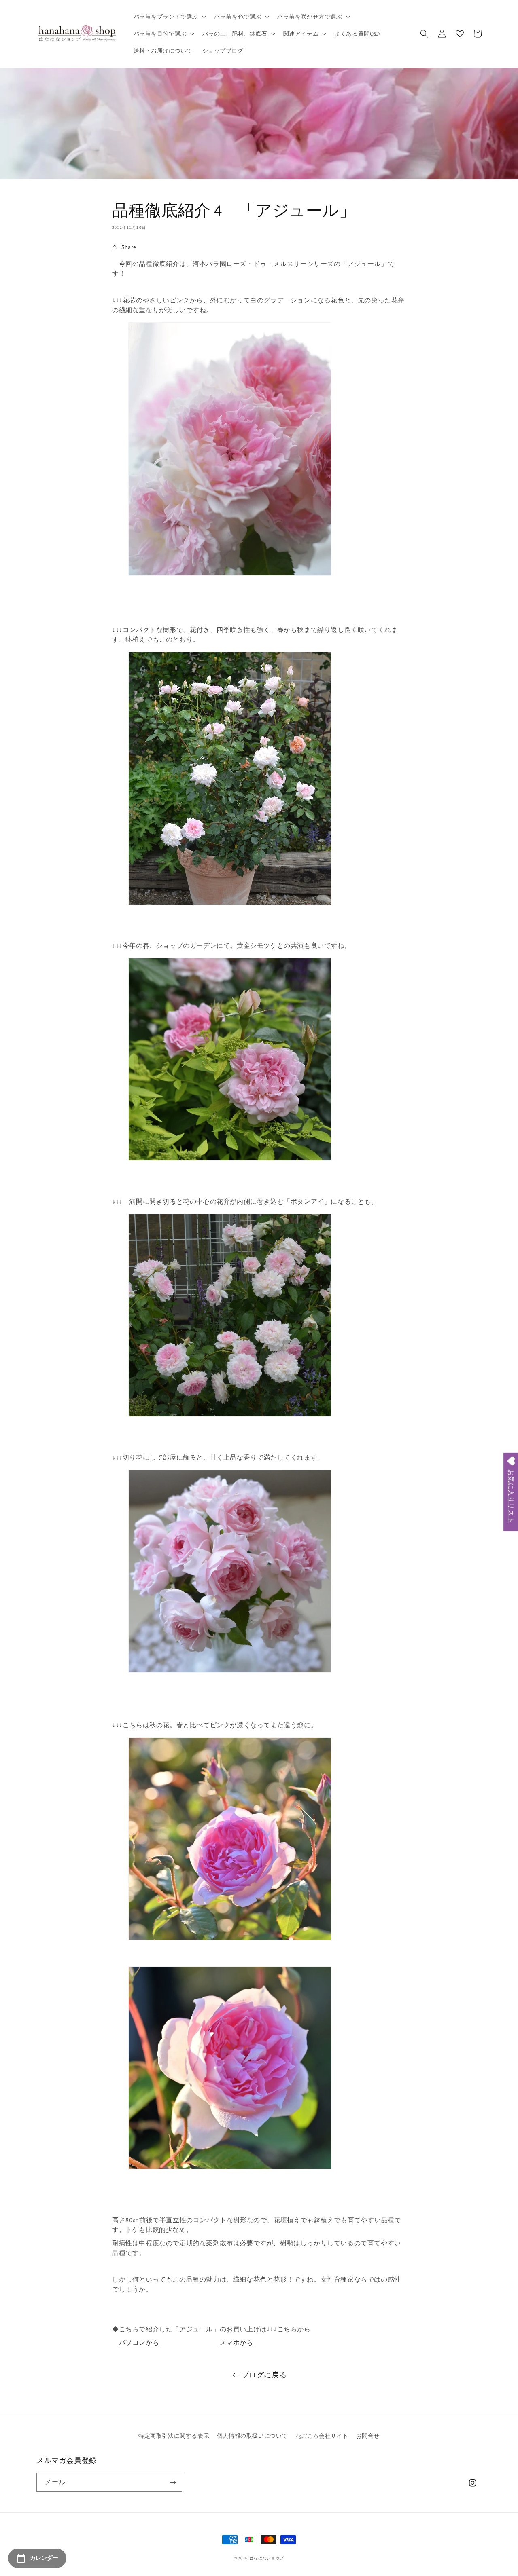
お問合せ (368, 2436)
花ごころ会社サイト (322, 2436)
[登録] (173, 2482)
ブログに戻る (264, 2375)
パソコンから (139, 2342)
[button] (169, 17)
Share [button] (129, 247)
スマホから (237, 2342)
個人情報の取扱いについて (252, 2436)
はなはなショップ (267, 2558)
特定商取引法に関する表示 (174, 2436)
